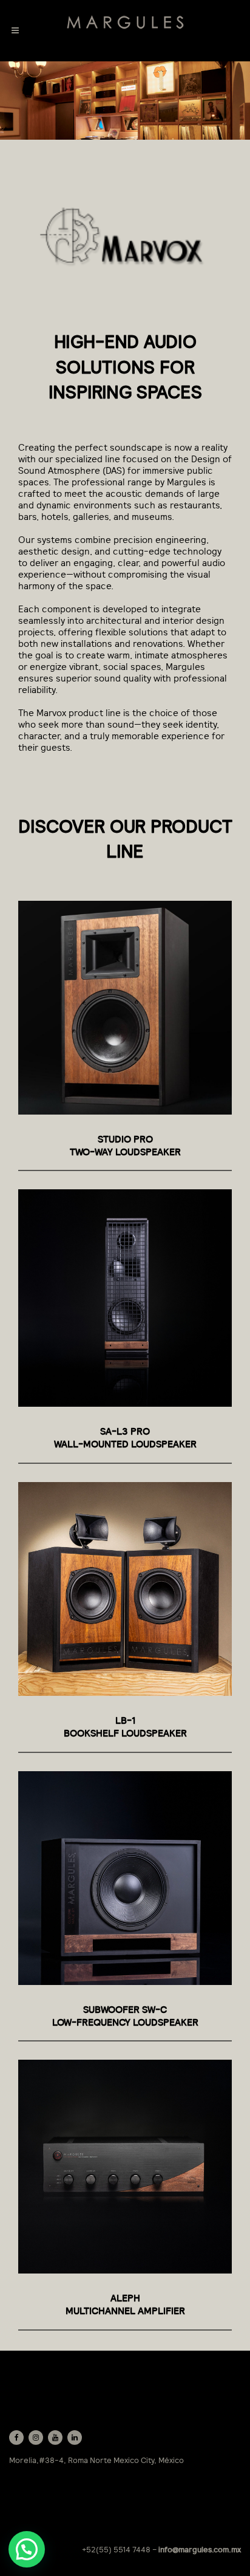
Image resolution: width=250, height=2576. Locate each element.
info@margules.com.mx (200, 2550)
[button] (27, 2549)
